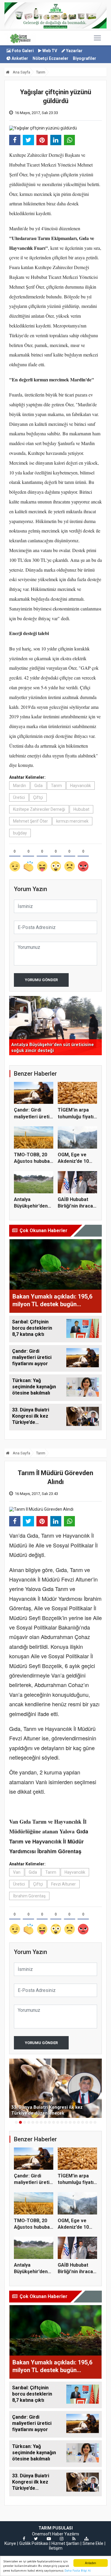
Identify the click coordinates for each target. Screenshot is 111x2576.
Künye (10, 2543)
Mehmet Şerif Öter (30, 821)
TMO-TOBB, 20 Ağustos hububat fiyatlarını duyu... (33, 1161)
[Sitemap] (86, 2539)
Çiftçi (38, 797)
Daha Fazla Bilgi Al (78, 2571)
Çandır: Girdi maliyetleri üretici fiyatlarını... (34, 1117)
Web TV (49, 51)
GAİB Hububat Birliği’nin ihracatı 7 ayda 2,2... (77, 1206)
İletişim (56, 2548)
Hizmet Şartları (65, 2543)
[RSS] (74, 2539)
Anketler (19, 58)
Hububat (81, 809)
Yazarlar (74, 51)
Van (17, 1872)
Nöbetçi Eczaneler (50, 58)
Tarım (41, 72)
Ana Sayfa (21, 72)
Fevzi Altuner (63, 1884)
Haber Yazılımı (66, 2534)
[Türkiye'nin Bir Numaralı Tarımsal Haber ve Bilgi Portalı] (20, 38)
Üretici (19, 797)
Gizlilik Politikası (34, 2543)
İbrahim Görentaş (29, 1896)
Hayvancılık (81, 786)
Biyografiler (85, 58)
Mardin (20, 786)
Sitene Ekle (93, 2543)
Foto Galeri (22, 51)
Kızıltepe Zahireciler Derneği (39, 809)
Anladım (90, 2563)
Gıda (38, 786)
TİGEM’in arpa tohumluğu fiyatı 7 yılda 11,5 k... (76, 1117)
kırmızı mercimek (72, 821)
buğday (20, 833)
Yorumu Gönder (41, 980)
